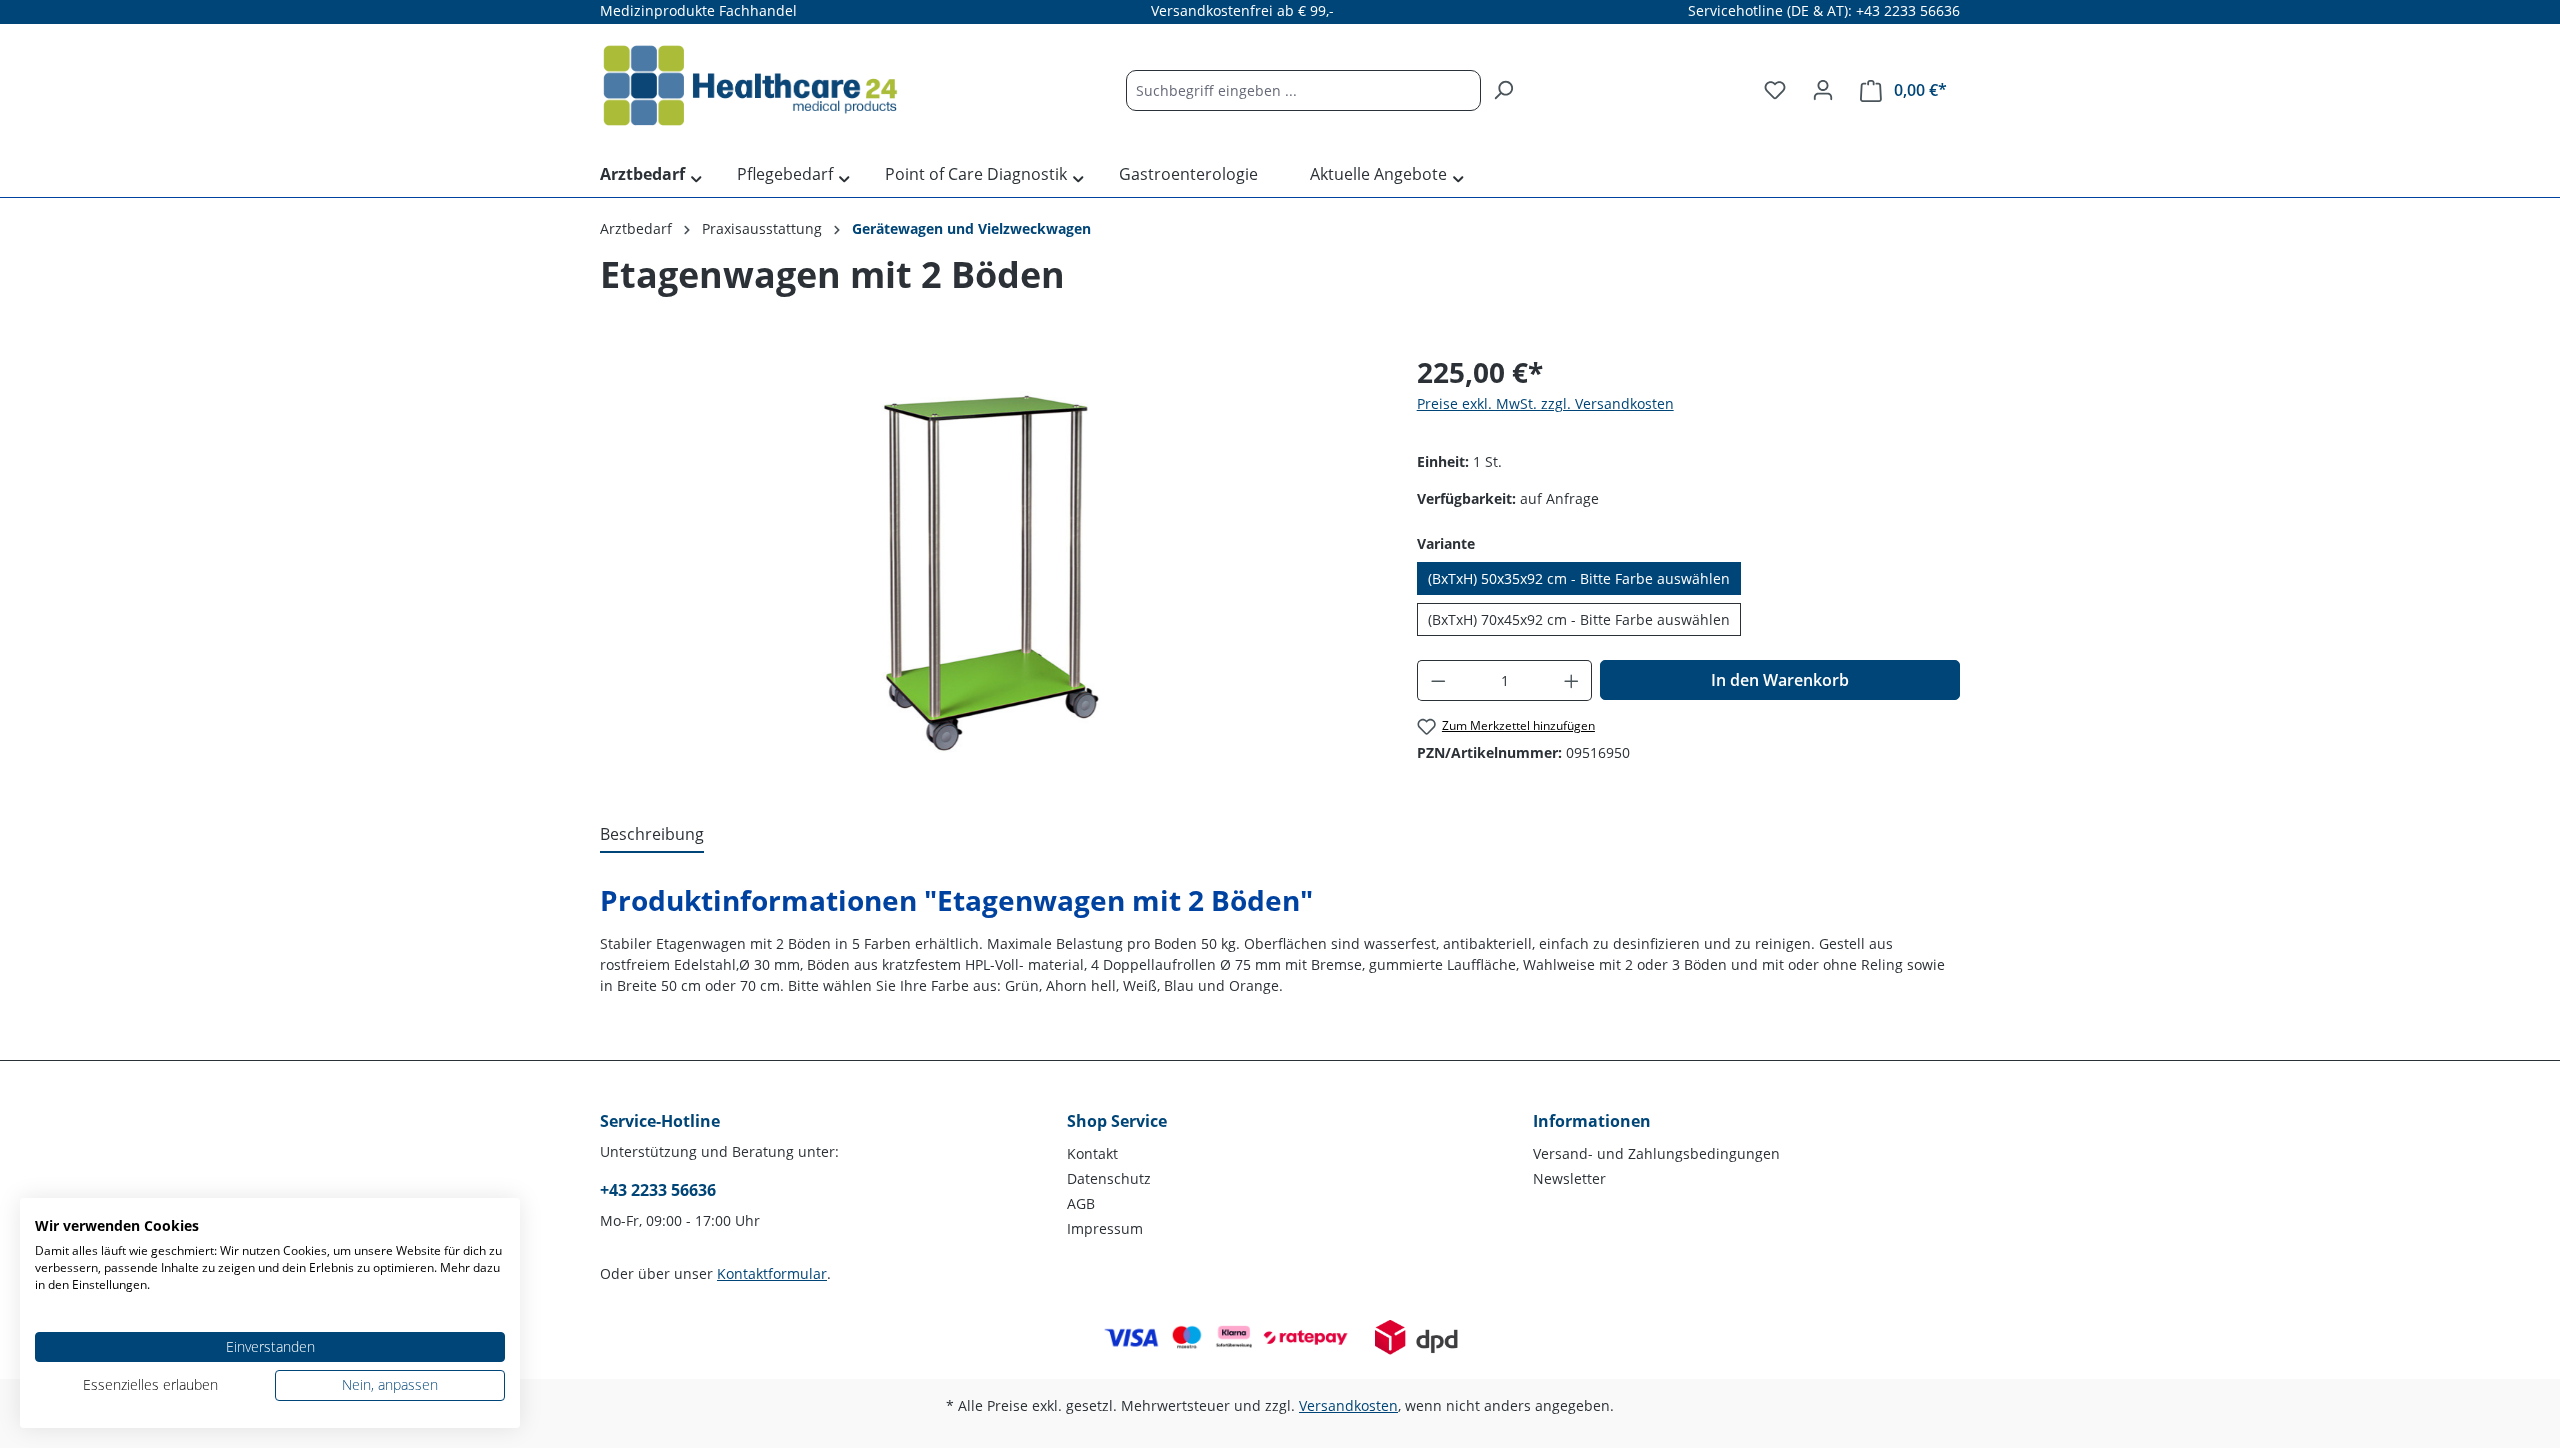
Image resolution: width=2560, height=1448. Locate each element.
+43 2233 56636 (658, 1190)
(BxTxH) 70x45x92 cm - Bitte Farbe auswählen (1579, 619)
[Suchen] (1503, 90)
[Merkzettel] (1775, 90)
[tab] (652, 835)
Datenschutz (1109, 1178)
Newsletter (1569, 1178)
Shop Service (1117, 1121)
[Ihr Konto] (1823, 90)
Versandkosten (1348, 1405)
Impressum (1105, 1228)
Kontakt (1092, 1153)
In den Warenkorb (1780, 680)
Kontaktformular (772, 1273)
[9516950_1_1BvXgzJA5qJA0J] (988, 566)
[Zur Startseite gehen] (750, 86)
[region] (988, 566)
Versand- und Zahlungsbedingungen (1656, 1153)
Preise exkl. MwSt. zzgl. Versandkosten (1545, 403)
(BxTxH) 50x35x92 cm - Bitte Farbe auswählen (1579, 578)
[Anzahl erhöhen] (1572, 680)
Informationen (1592, 1121)
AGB (1081, 1203)
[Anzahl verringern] (1438, 680)
